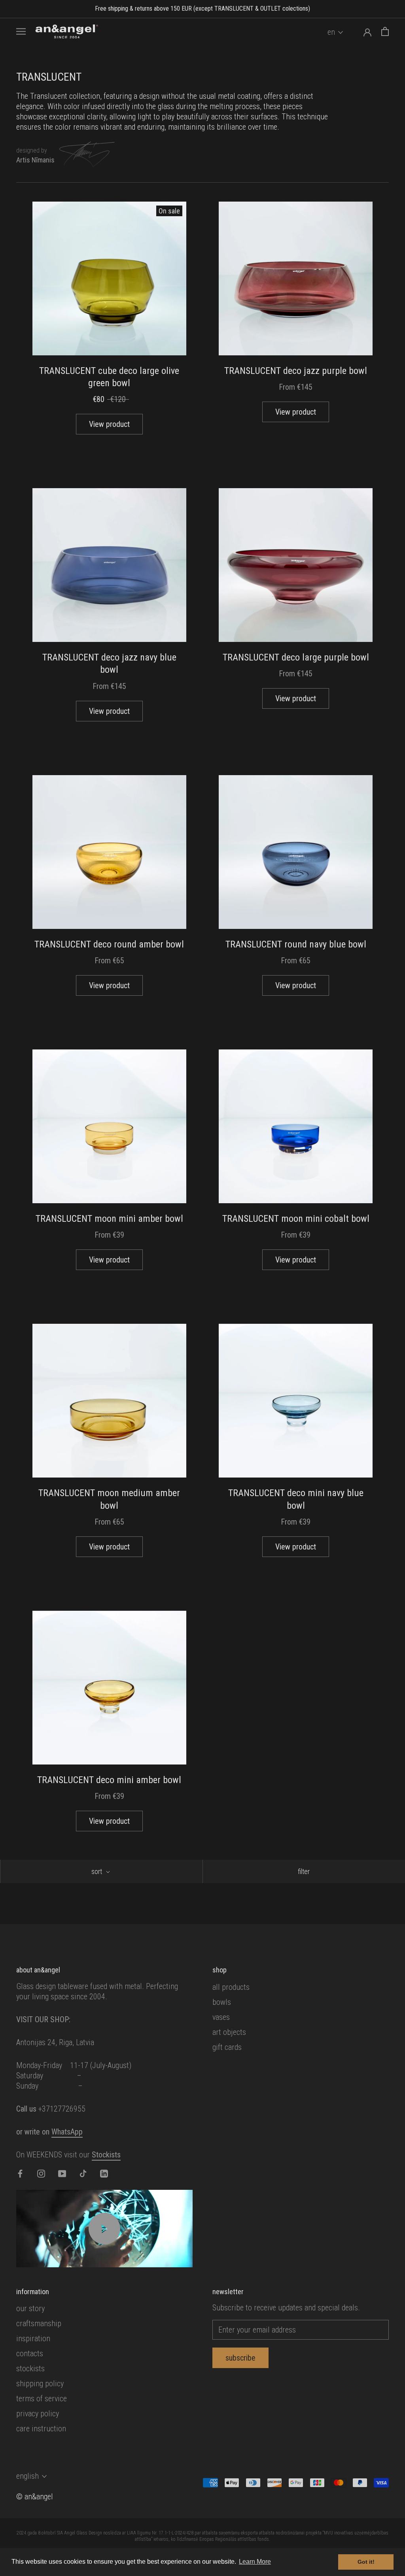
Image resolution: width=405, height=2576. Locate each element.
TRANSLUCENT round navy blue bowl (296, 944)
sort (97, 1871)
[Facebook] (20, 2173)
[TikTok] (83, 2173)
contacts (30, 2353)
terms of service (42, 2399)
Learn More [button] (255, 2562)
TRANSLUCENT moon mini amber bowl (109, 1219)
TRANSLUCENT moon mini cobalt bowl (296, 1219)
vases (221, 2017)
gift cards (227, 2047)
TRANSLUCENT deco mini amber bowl (109, 1780)
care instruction (41, 2429)
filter (304, 1871)
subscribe (240, 2358)
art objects (229, 2032)
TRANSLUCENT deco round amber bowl (109, 944)
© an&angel (35, 2497)
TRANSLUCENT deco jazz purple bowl (296, 371)
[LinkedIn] (104, 2173)
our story (30, 2308)
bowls (222, 2002)
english (27, 2476)
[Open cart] (385, 31)
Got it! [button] (366, 2562)
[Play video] (104, 2229)
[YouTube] (62, 2173)
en (331, 32)
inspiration (33, 2338)
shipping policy (40, 2384)
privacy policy (38, 2414)
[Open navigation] (21, 31)
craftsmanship (39, 2323)
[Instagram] (41, 2173)
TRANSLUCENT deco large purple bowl (296, 657)
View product (109, 424)
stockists (30, 2368)
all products (231, 1987)
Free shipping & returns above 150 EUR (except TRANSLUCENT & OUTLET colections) (202, 8)
